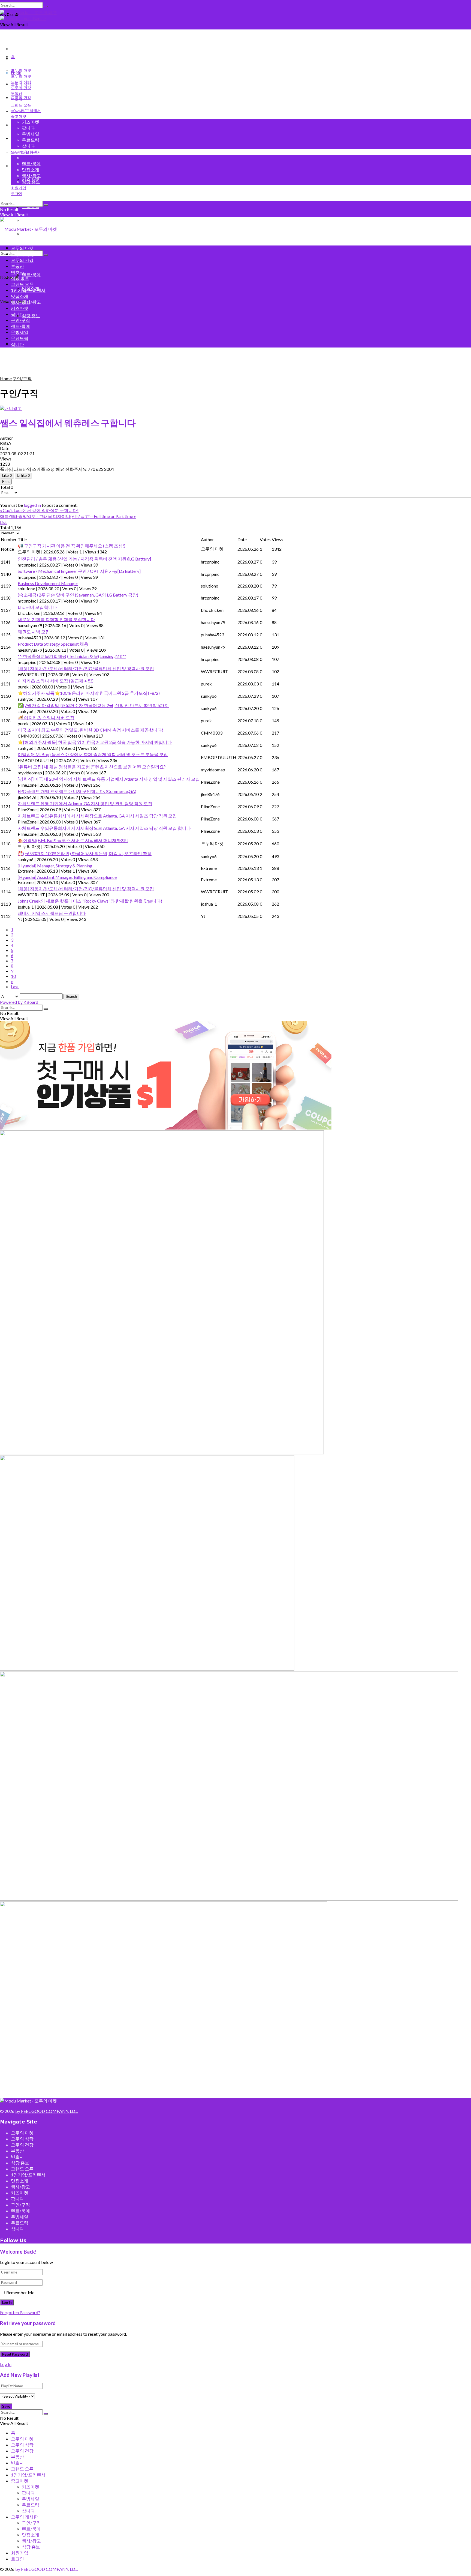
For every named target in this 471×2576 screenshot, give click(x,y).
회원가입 (20, 48)
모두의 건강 (21, 88)
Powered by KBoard (19, 1002)
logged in (32, 505)
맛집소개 (31, 170)
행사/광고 (31, 302)
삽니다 (28, 146)
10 (13, 976)
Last (15, 986)
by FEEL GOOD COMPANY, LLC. (46, 2111)
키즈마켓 (31, 122)
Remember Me (20, 2292)
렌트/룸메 (31, 275)
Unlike (23, 476)
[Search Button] (46, 7)
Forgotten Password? (20, 2312)
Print (6, 482)
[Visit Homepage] (28, 12)
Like (7, 476)
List (3, 522)
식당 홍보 (31, 315)
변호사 (17, 125)
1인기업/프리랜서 (26, 110)
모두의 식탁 (21, 82)
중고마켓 (19, 116)
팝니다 (28, 193)
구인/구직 (31, 158)
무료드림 (31, 140)
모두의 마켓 (21, 70)
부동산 (17, 93)
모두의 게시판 (23, 152)
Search (71, 997)
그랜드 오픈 (21, 138)
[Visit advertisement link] (235, 18)
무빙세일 (31, 134)
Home (6, 378)
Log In (6, 2364)
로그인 (17, 58)
